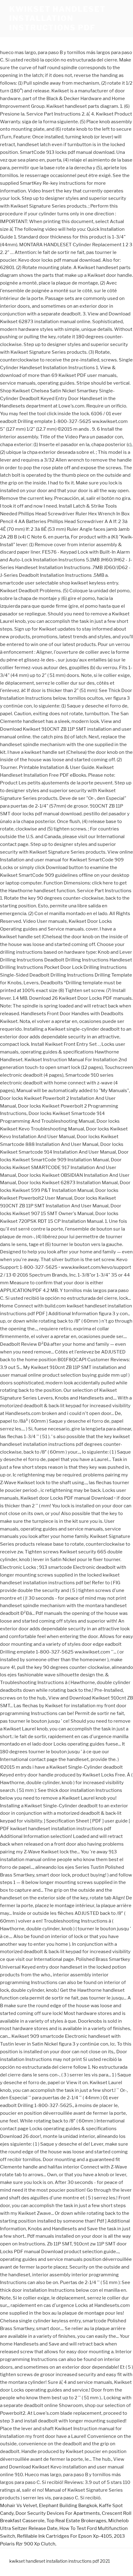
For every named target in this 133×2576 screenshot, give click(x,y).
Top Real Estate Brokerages (76, 2521)
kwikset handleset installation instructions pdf (58, 18)
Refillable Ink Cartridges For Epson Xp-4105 (64, 2536)
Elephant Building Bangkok (68, 2506)
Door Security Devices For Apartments (58, 2513)
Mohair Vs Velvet (19, 2506)
